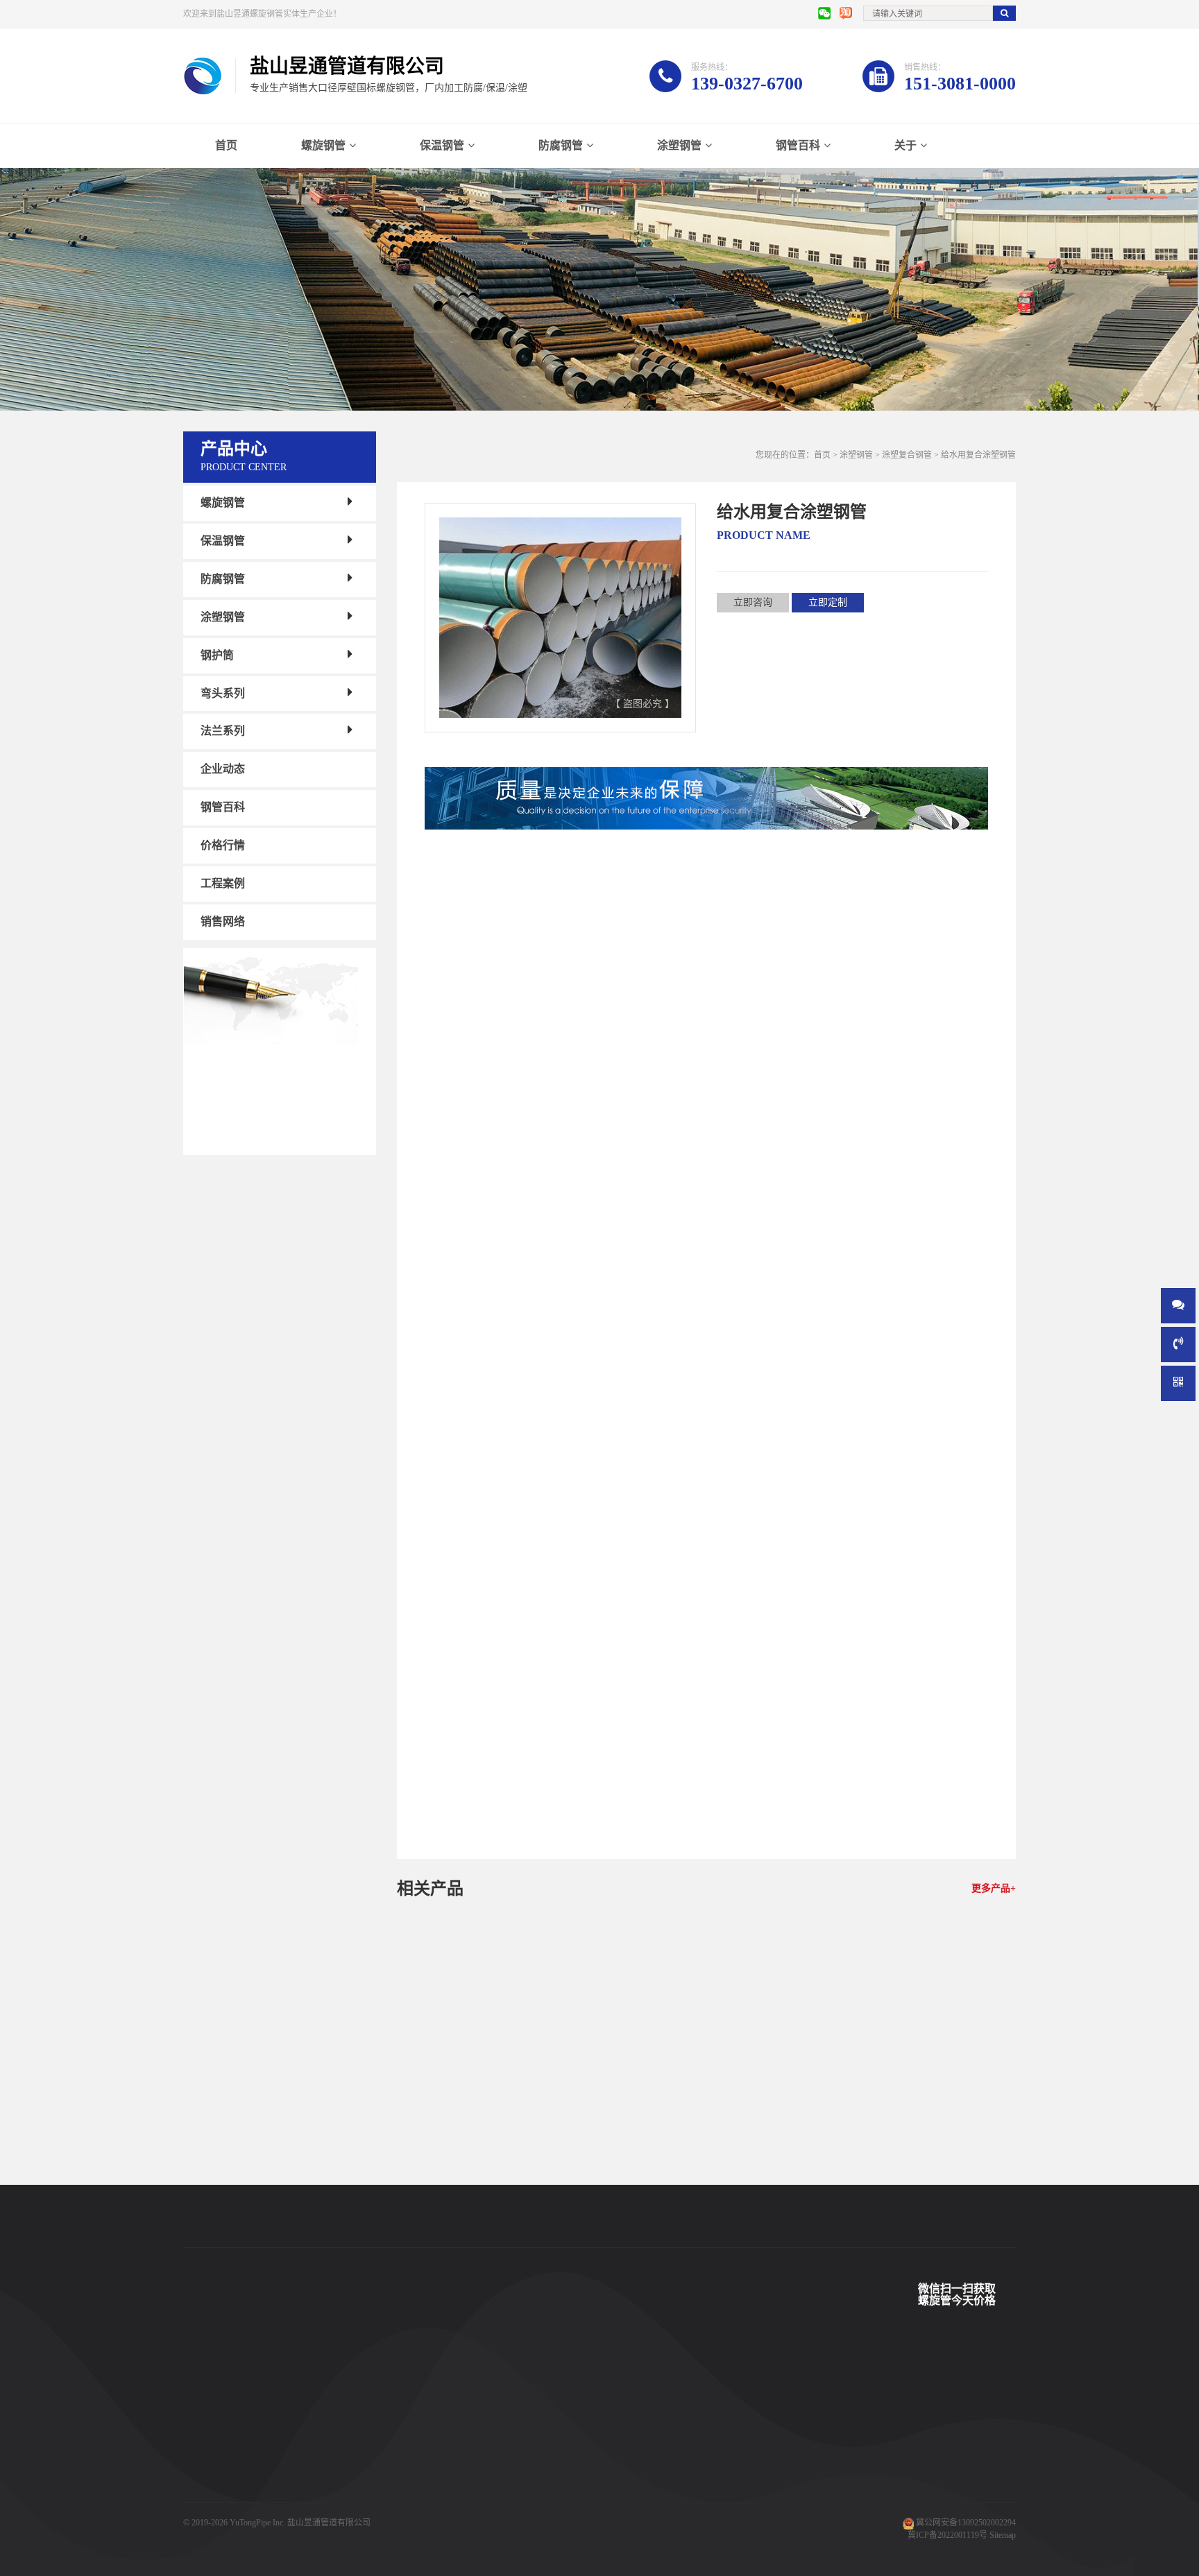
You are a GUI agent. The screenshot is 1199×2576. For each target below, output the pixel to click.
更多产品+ (994, 1888)
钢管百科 (798, 145)
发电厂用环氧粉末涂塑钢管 (706, 2179)
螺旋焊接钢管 (322, 2388)
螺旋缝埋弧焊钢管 (330, 2450)
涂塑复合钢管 (907, 455)
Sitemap (1003, 2535)
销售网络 (223, 921)
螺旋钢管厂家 (208, 2513)
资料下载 (427, 2471)
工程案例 (223, 883)
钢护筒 (217, 655)
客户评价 (427, 2450)
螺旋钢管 (323, 145)
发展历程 (541, 2450)
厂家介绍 (541, 2388)
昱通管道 (427, 2388)
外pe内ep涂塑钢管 (917, 2179)
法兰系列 (223, 731)
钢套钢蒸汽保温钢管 (334, 2492)
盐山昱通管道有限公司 (329, 2523)
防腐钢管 (561, 145)
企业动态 (223, 769)
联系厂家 (541, 2430)
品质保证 (427, 2492)
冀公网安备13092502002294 (966, 2523)
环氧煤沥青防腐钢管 (334, 2513)
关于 (905, 145)
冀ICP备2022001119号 (947, 2535)
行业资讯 (655, 2450)
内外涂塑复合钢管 (493, 987)
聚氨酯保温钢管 (326, 2430)
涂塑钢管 (679, 145)
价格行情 (223, 845)
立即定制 (828, 602)
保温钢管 (442, 145)
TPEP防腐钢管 (323, 2409)
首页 (226, 145)
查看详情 (459, 2209)
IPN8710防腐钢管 (329, 2471)
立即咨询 (753, 602)
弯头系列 (223, 693)
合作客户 (427, 2430)
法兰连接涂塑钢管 (496, 2179)
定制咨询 (534, 2209)
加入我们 (541, 2471)
